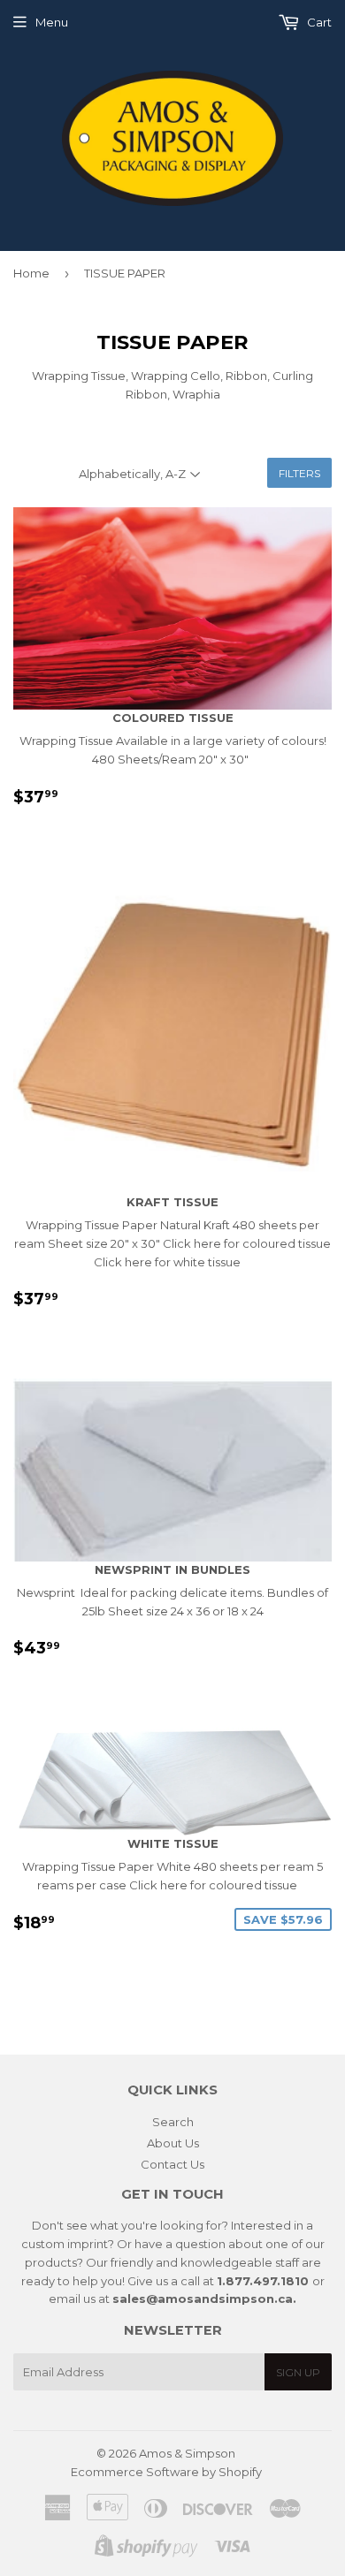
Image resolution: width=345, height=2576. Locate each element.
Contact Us (172, 2164)
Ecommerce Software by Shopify (166, 2472)
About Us (173, 2143)
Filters (299, 473)
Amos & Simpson (187, 2453)
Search (173, 2122)
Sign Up (298, 2372)
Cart (318, 22)
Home (31, 273)
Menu (52, 22)
